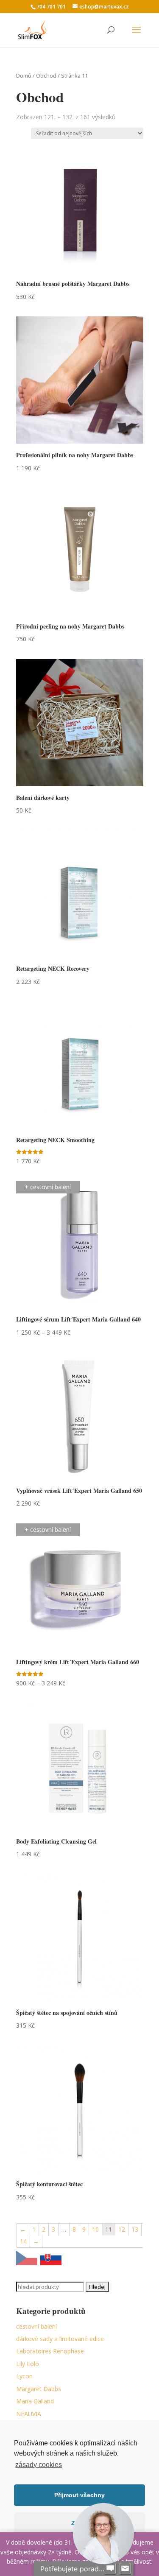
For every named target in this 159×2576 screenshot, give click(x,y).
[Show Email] (125, 2569)
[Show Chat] (110, 2569)
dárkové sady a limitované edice (60, 2339)
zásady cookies (39, 2465)
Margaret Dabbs (39, 2389)
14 (23, 2241)
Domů (24, 75)
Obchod (46, 75)
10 (95, 2229)
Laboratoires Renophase (50, 2351)
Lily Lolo (28, 2364)
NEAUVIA (29, 2414)
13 (135, 2229)
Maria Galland (35, 2401)
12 (122, 2229)
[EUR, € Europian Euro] (51, 2259)
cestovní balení (36, 2326)
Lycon (24, 2376)
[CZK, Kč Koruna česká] (27, 2259)
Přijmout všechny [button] (79, 2495)
